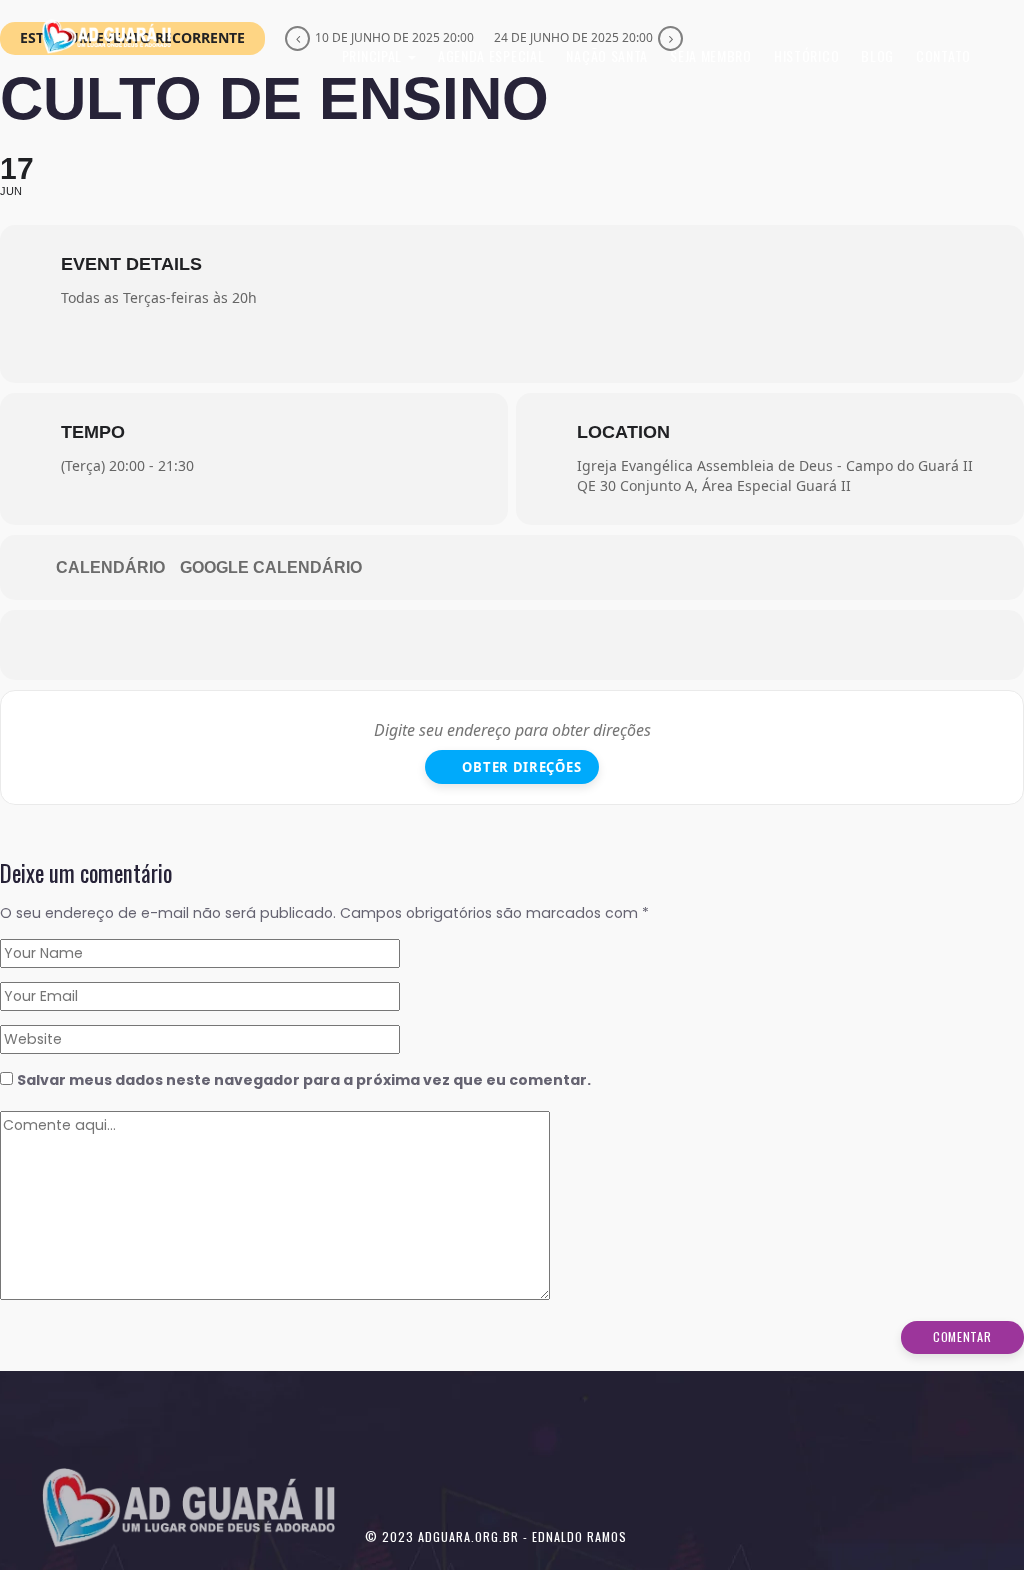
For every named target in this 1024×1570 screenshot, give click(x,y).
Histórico (806, 55)
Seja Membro (711, 55)
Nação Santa (607, 55)
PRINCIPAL (374, 55)
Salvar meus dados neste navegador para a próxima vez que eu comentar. (304, 1080)
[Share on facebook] (422, 645)
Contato (943, 55)
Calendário (110, 567)
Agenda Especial (491, 55)
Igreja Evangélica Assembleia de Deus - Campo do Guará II (775, 465)
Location (623, 432)
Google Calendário (271, 567)
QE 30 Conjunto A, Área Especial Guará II (714, 485)
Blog (877, 55)
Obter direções (521, 767)
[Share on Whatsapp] (482, 645)
